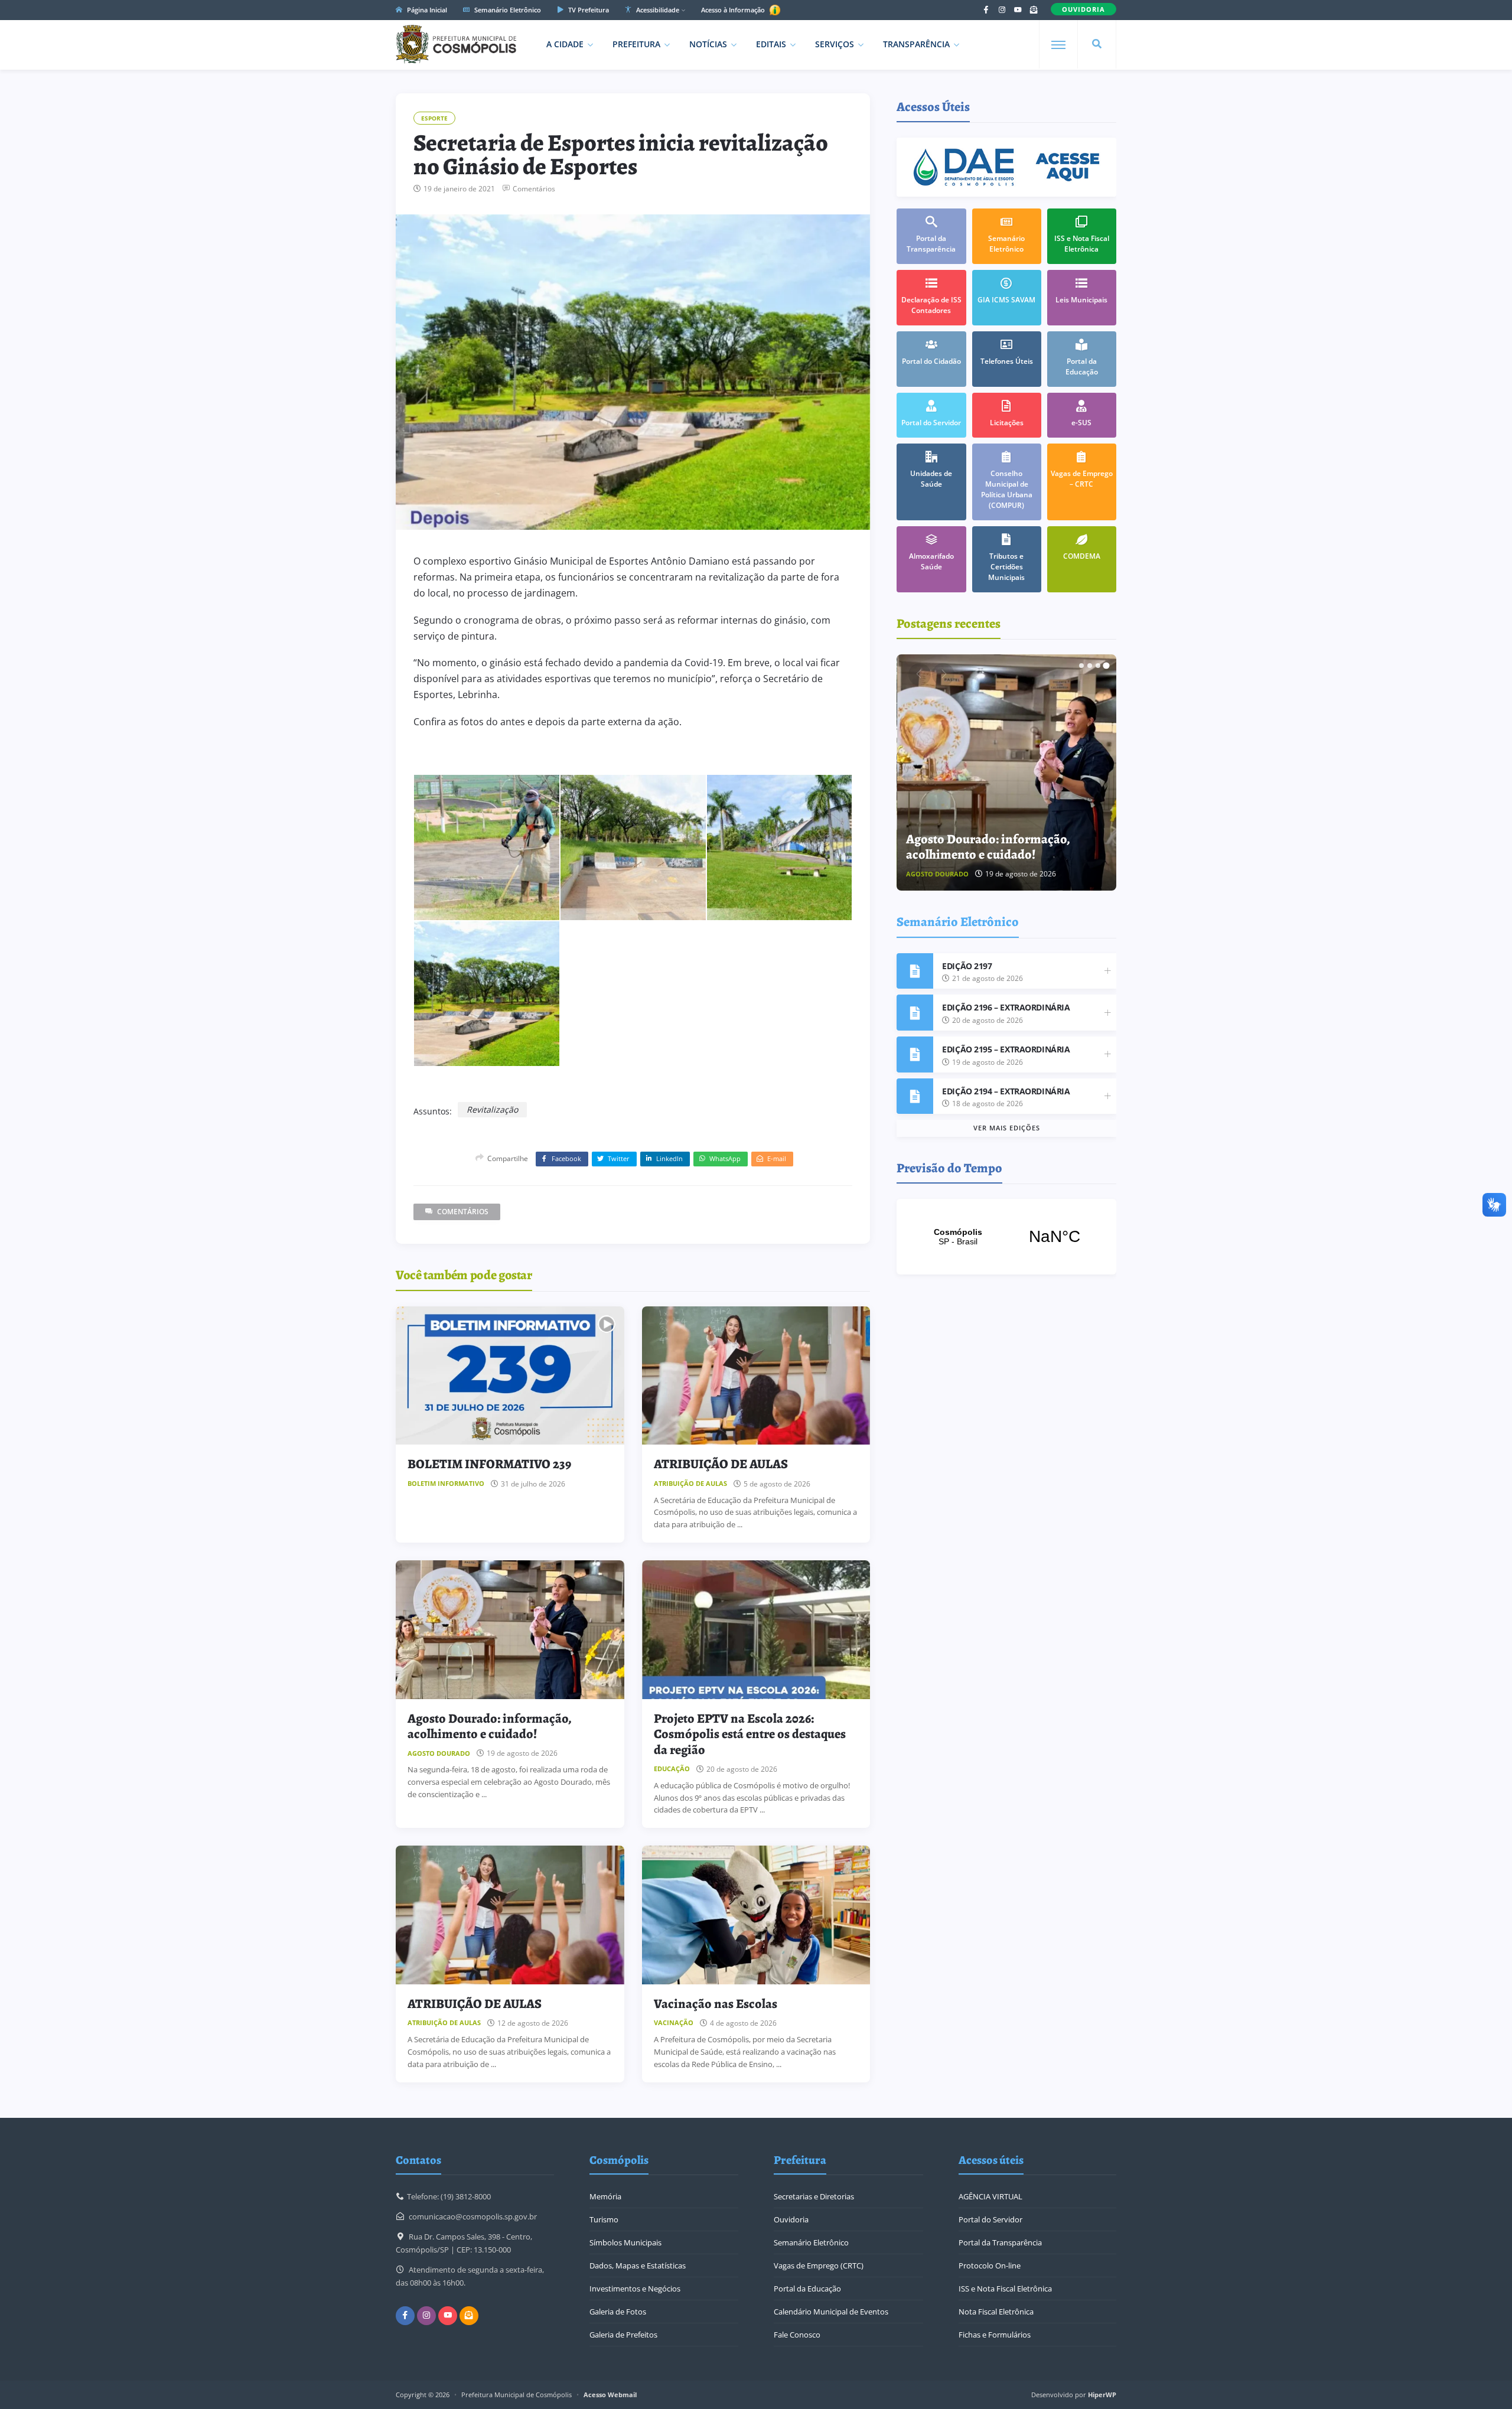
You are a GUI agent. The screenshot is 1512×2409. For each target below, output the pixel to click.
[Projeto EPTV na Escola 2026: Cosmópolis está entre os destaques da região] (756, 1630)
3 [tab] (1098, 666)
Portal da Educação (807, 2289)
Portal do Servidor (990, 2219)
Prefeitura (636, 44)
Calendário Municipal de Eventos (831, 2312)
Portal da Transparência (1000, 2242)
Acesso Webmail (610, 2395)
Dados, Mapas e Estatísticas (638, 2265)
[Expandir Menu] (1058, 45)
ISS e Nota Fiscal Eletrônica (1005, 2289)
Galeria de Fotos (618, 2312)
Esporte (434, 118)
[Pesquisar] (1097, 44)
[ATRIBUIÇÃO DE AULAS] (756, 1376)
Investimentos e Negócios (635, 2289)
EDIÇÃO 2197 (967, 966)
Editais (771, 44)
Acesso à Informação (734, 10)
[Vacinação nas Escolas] (756, 1915)
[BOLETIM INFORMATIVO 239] (510, 1376)
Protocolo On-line (990, 2265)
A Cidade (565, 44)
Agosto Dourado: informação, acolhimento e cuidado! (490, 1726)
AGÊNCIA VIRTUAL (990, 2196)
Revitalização (492, 1109)
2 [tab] (1090, 666)
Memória (605, 2196)
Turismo (604, 2219)
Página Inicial (426, 10)
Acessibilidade (657, 10)
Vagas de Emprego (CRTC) (819, 2265)
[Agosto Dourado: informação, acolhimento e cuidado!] (510, 1630)
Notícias (708, 44)
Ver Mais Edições (1007, 1128)
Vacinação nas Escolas (716, 2004)
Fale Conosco (797, 2335)
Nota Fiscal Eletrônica (996, 2312)
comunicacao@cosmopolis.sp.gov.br (473, 2216)
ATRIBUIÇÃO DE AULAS (721, 1464)
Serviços (835, 44)
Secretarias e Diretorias (814, 2196)
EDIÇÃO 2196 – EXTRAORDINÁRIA (1006, 1007)
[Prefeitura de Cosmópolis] (456, 44)
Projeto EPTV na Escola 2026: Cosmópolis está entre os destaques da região (750, 1734)
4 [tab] (1106, 666)
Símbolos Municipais (625, 2242)
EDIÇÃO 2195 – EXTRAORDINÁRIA (1006, 1049)
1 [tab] (1081, 666)
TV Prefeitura (588, 10)
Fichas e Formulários (995, 2335)
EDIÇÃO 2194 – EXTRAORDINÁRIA (1006, 1091)
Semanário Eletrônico (507, 10)
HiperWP (1102, 2395)
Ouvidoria (791, 2219)
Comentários (534, 189)
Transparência (916, 44)
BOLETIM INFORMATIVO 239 (489, 1464)
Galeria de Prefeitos (623, 2335)
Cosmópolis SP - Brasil (1006, 1237)
